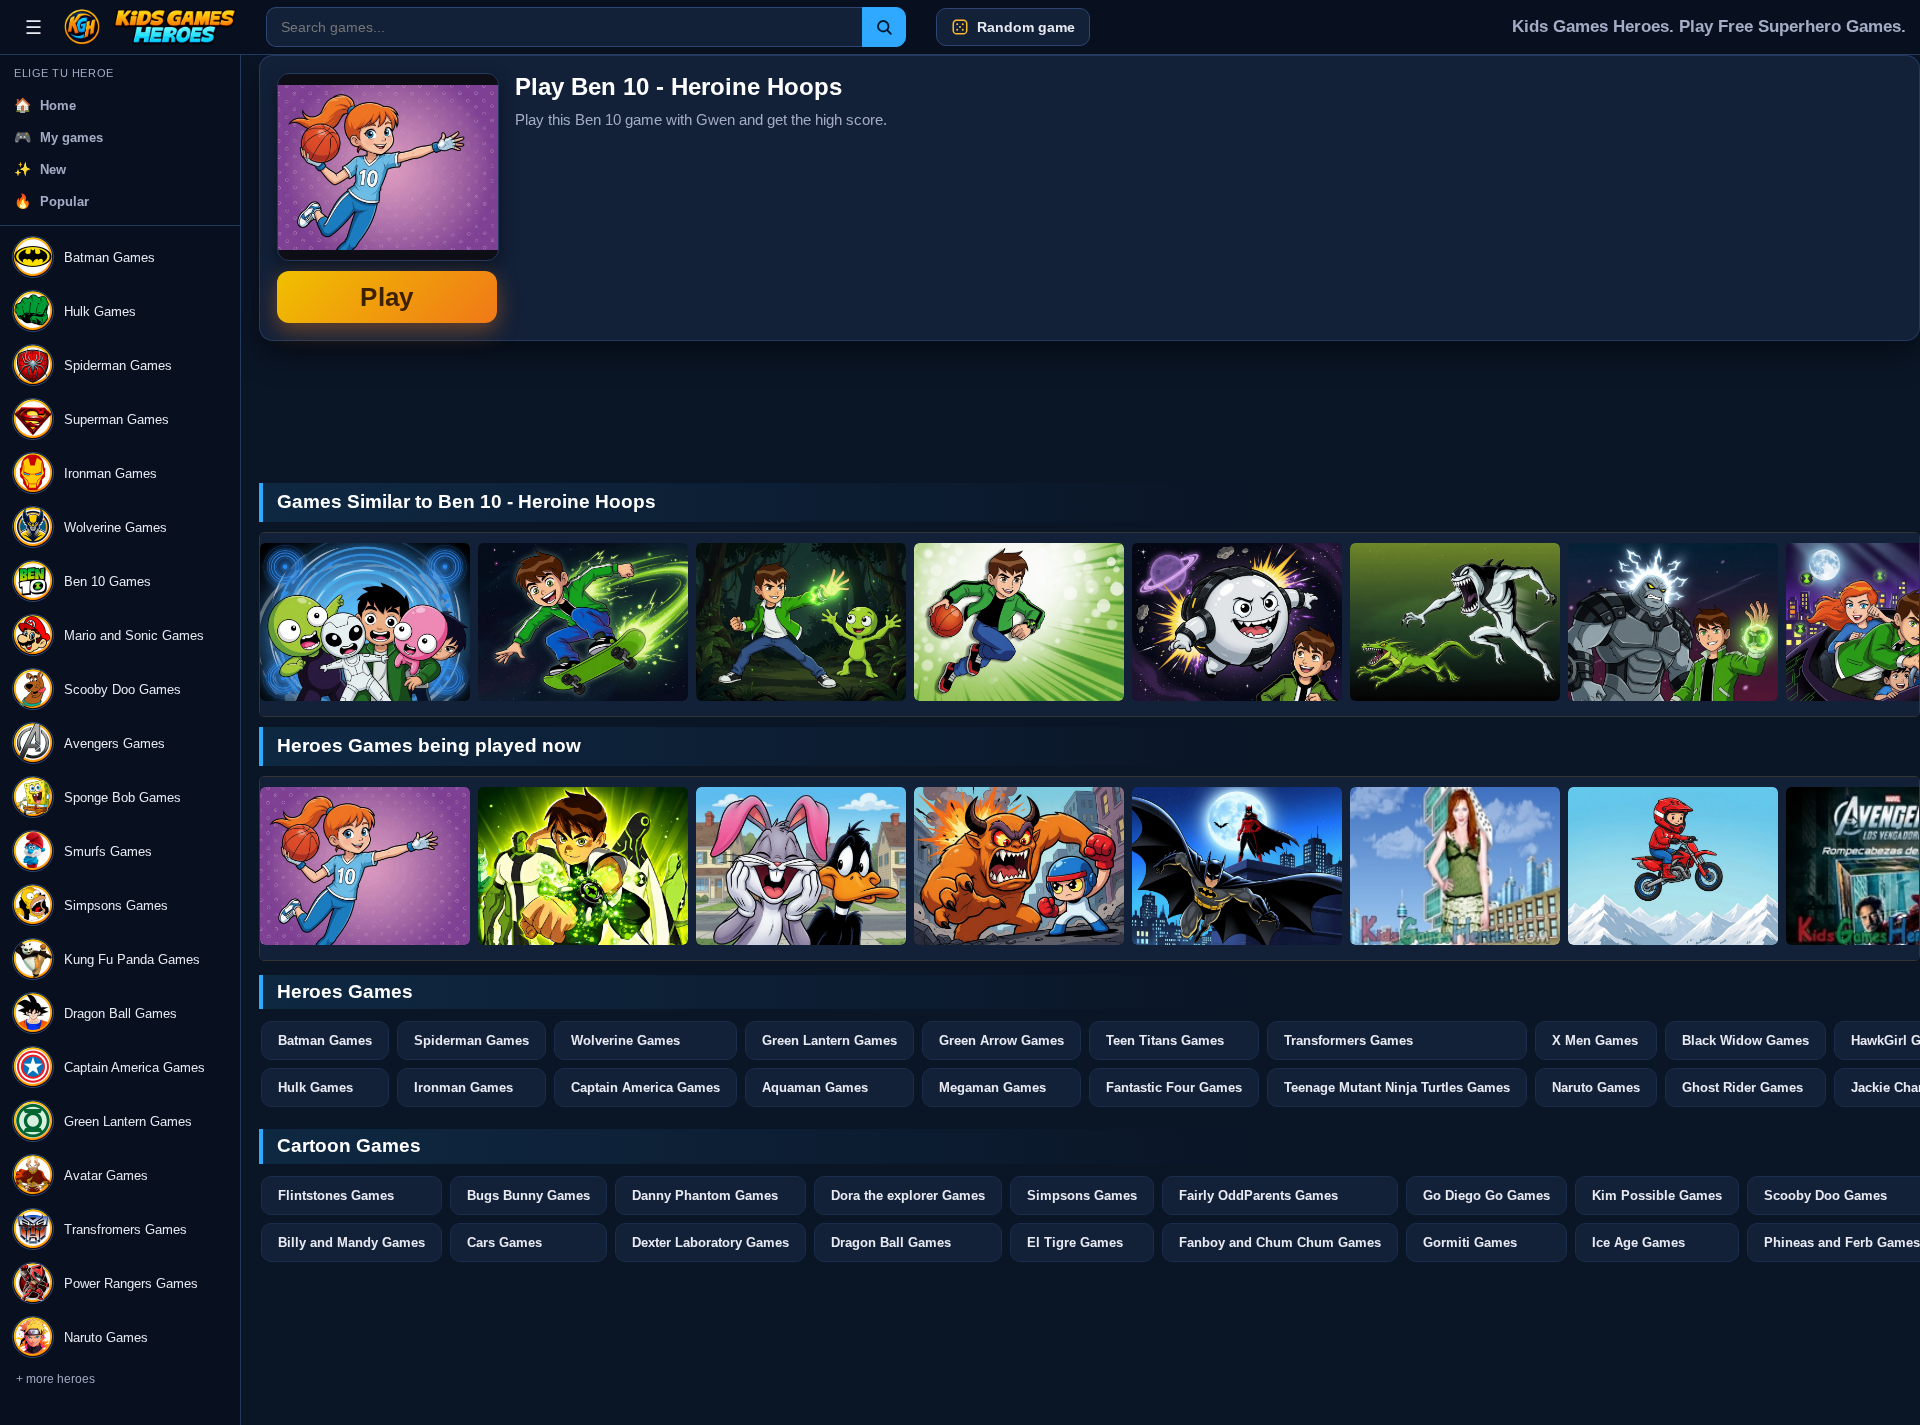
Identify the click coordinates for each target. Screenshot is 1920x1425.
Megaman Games (992, 1087)
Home (58, 105)
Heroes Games (345, 991)
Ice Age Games (1638, 1242)
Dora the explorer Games (908, 1195)
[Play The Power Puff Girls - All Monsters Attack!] (1019, 866)
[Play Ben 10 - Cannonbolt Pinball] (1237, 622)
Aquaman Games (815, 1087)
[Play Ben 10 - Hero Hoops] (1019, 622)
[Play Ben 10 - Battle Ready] (583, 866)
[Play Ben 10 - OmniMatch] (801, 622)
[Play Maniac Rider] (1673, 866)
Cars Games (504, 1242)
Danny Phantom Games (705, 1195)
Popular (64, 201)
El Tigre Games (1075, 1242)
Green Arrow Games (1001, 1040)
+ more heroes (55, 1379)
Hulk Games (315, 1087)
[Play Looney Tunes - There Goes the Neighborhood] (801, 866)
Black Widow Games (1745, 1040)
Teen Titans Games (1165, 1040)
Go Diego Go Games (1486, 1195)
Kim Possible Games (1657, 1195)
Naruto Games (1596, 1087)
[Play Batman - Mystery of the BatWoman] (1237, 866)
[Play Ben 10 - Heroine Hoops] (365, 866)
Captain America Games (645, 1087)
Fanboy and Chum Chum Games (1280, 1242)
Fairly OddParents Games (1258, 1195)
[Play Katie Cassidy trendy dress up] (1455, 866)
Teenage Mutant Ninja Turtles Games (1397, 1087)
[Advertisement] (1752, 198)
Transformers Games (1348, 1040)
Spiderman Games (471, 1040)
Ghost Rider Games (1742, 1087)
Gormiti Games (1470, 1242)
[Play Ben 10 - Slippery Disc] (365, 622)
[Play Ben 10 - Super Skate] (583, 622)
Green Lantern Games (829, 1040)
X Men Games (1595, 1040)
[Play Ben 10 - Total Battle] (1673, 622)
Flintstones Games (336, 1195)
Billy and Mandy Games (351, 1242)
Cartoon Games (349, 1145)
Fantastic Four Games (1174, 1087)
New (53, 169)
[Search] (884, 27)
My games (71, 137)
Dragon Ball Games (891, 1242)
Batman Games (325, 1040)
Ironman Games (463, 1087)
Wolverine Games (625, 1040)
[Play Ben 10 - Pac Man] (1455, 622)
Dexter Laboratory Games (710, 1242)
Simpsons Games (1082, 1195)
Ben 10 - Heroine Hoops (387, 198)
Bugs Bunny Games (528, 1195)
